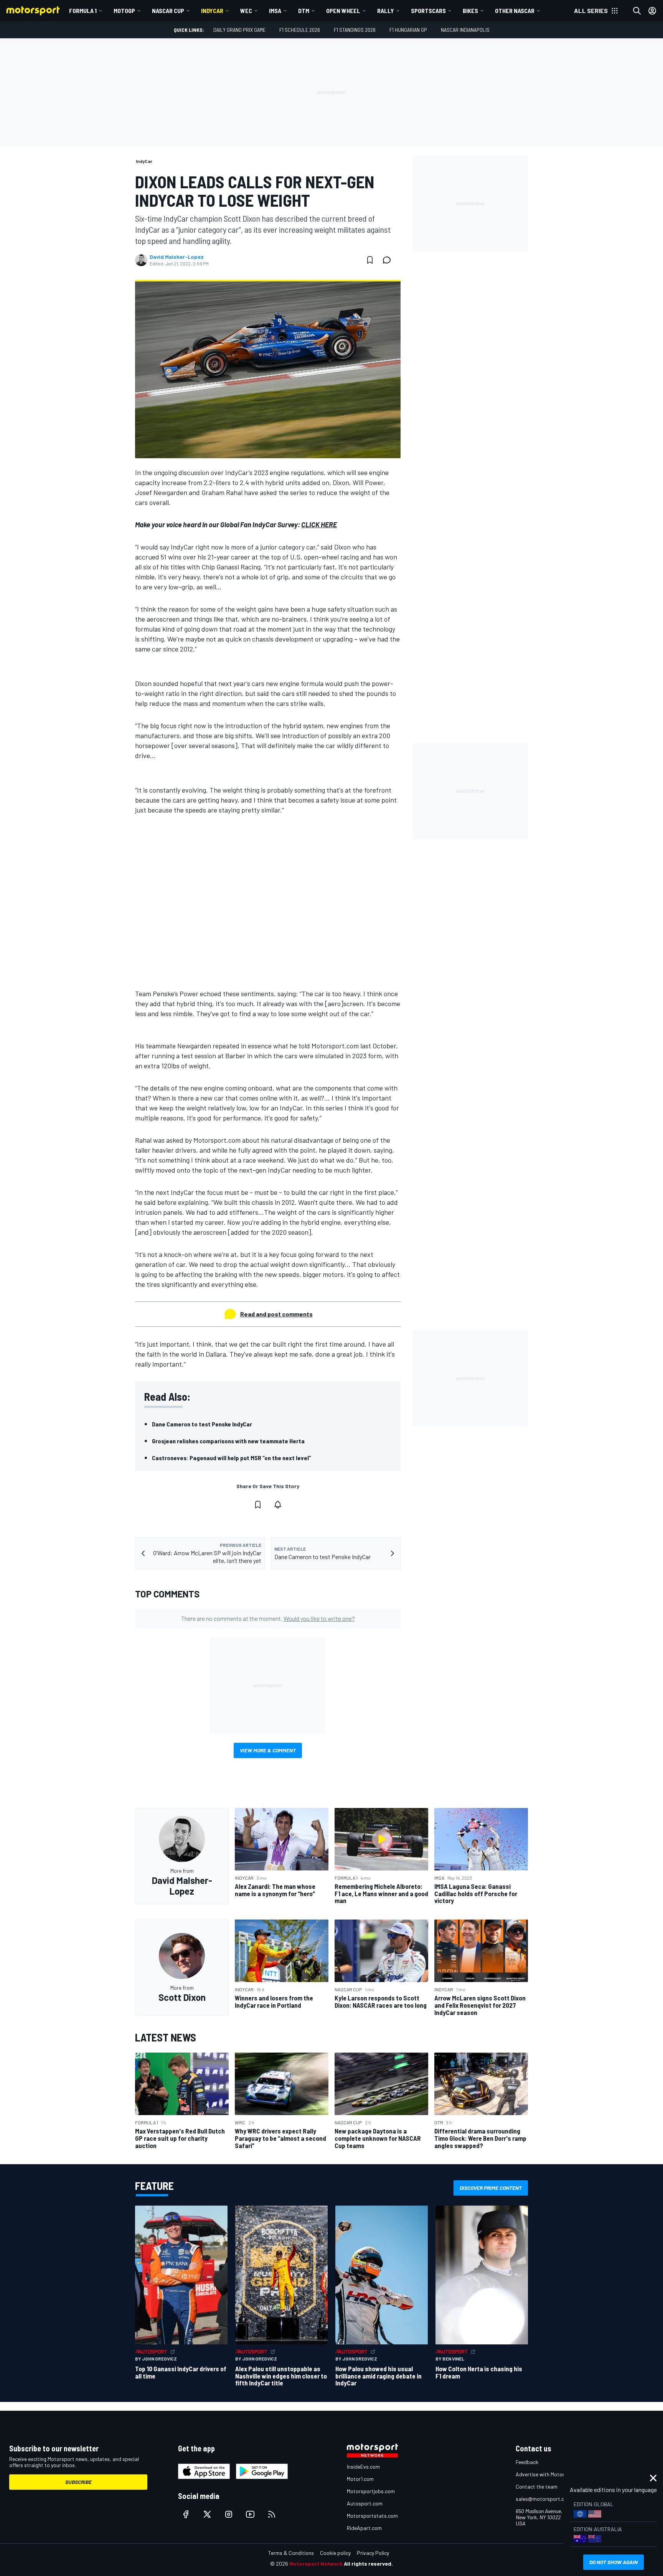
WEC (246, 11)
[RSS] (272, 2514)
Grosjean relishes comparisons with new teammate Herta (228, 1441)
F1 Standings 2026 (355, 30)
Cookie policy (335, 2553)
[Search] (637, 11)
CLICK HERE (319, 525)
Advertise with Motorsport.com (552, 2474)
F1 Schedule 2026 (300, 30)
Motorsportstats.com (372, 2516)
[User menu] (652, 11)
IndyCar (212, 11)
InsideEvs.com (363, 2467)
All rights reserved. (368, 2564)
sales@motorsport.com (543, 2499)
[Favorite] (370, 260)
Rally (386, 11)
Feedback (527, 2462)
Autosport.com (365, 2503)
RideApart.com (364, 2528)
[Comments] (389, 260)
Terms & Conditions (291, 2553)
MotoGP (124, 11)
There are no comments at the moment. (268, 1618)
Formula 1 (83, 11)
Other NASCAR (515, 11)
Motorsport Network (316, 2564)
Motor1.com (360, 2479)
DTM (304, 11)
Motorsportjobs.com (371, 2491)
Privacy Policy (373, 2553)
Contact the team (537, 2486)
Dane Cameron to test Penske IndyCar (202, 1424)
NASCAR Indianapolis (465, 30)
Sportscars (428, 11)
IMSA (275, 11)
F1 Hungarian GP (408, 30)
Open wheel (343, 11)
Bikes (470, 11)
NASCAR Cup (168, 11)
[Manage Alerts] (278, 1505)
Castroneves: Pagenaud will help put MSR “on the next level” (232, 1458)
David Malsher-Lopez (177, 257)
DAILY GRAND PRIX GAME (239, 30)
